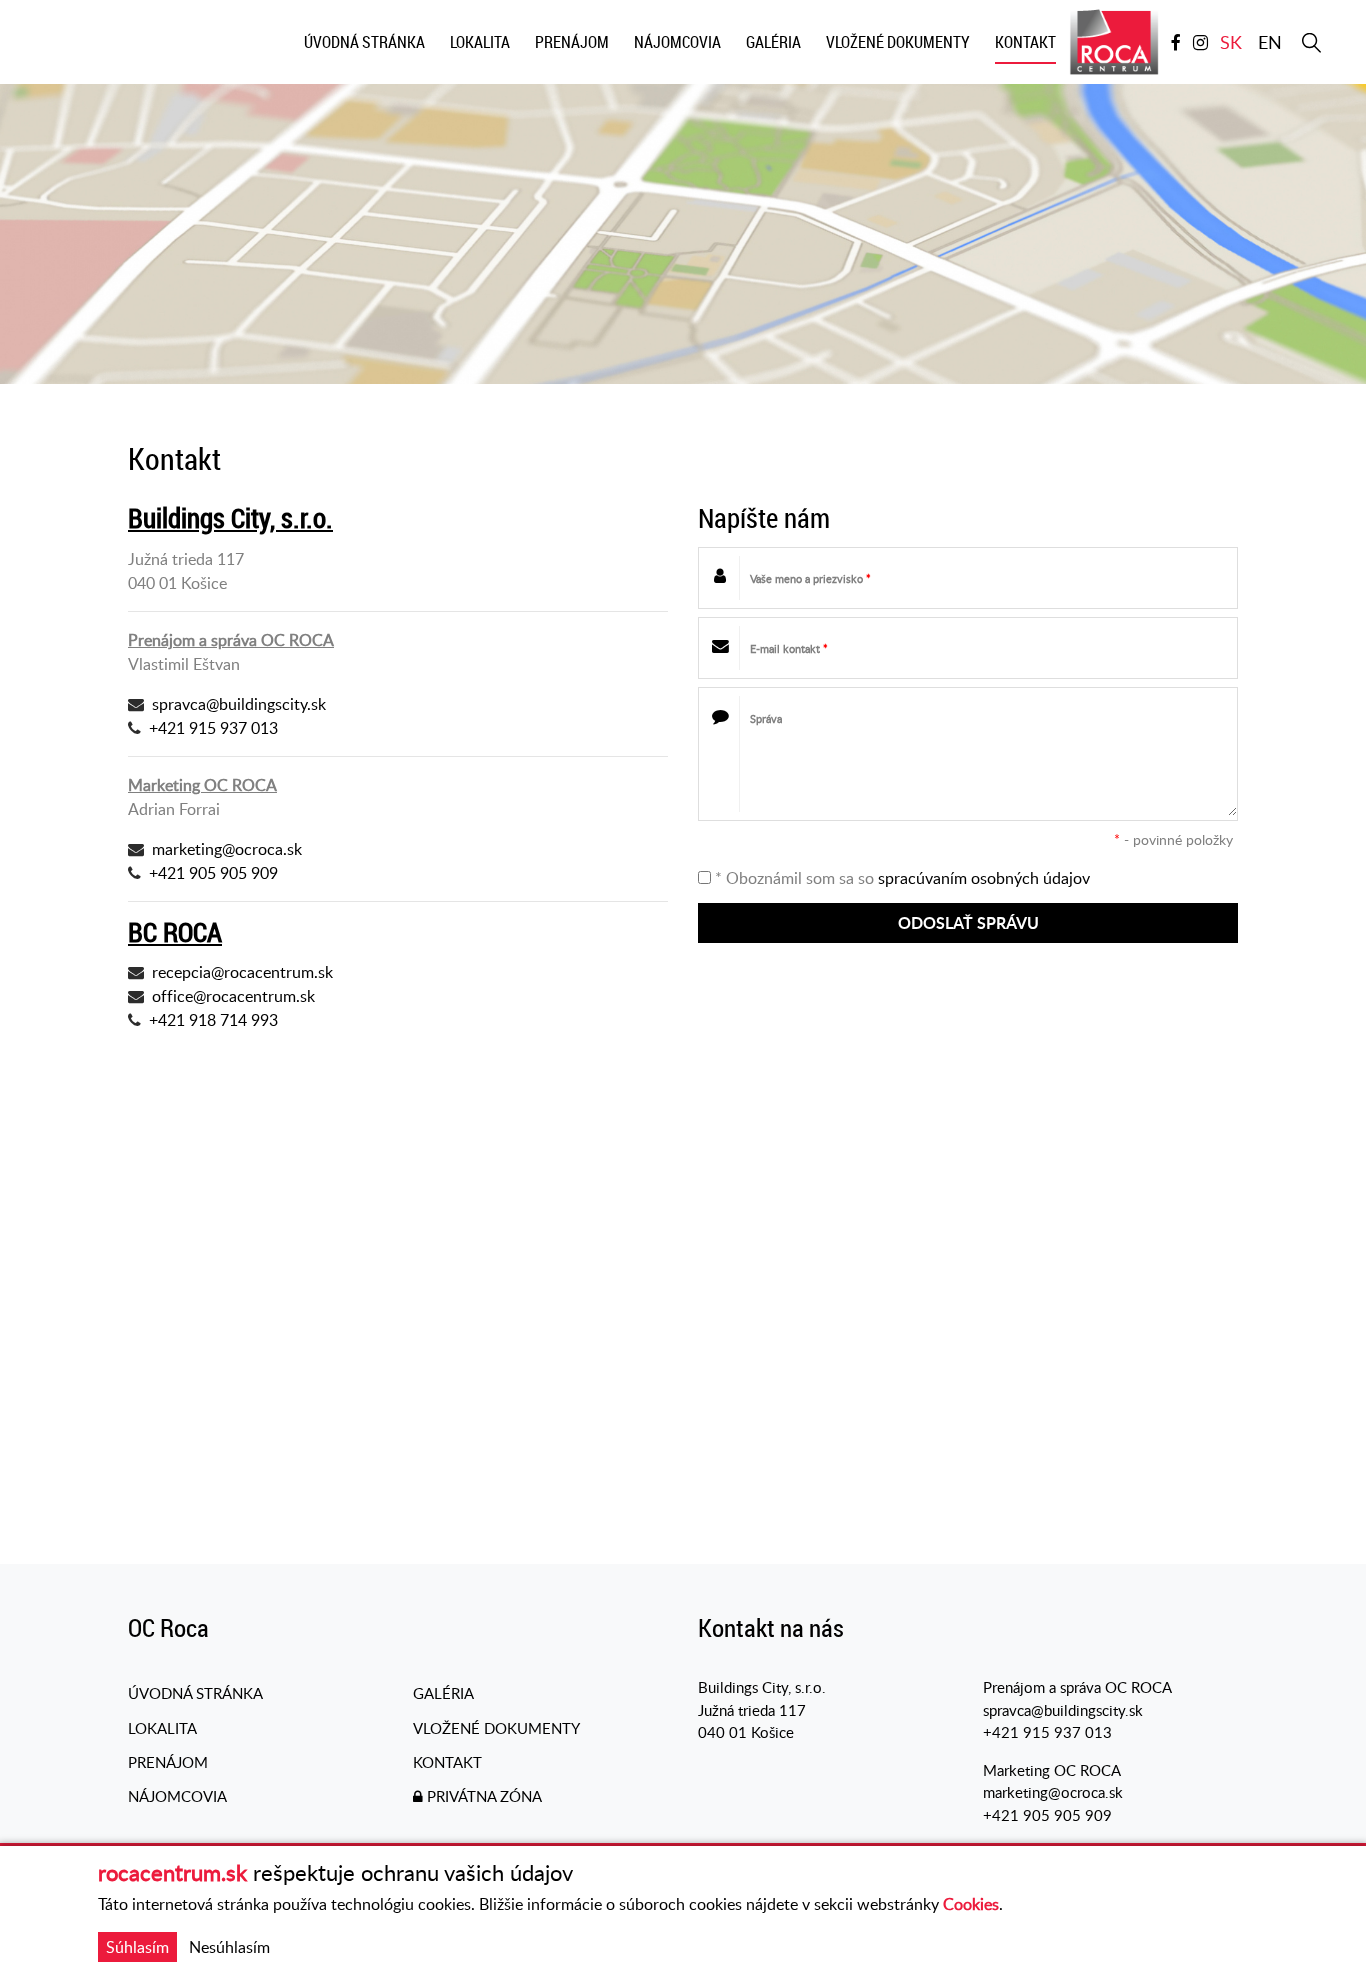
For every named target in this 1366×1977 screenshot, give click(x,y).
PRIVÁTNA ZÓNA (482, 1796)
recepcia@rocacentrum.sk (242, 972)
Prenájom (168, 1762)
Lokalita (162, 1728)
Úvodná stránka (195, 1693)
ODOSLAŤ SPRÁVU (968, 922)
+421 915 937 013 (213, 728)
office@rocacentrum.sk (233, 996)
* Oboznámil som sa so (900, 878)
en (1270, 42)
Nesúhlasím (229, 1947)
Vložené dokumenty (496, 1728)
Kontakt (447, 1762)
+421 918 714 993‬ (213, 1020)
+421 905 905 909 (213, 873)
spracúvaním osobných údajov (984, 878)
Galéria (443, 1693)
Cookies (971, 1904)
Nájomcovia (177, 1796)
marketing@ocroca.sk (227, 849)
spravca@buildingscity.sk (239, 704)
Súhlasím (137, 1947)
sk (1231, 42)
